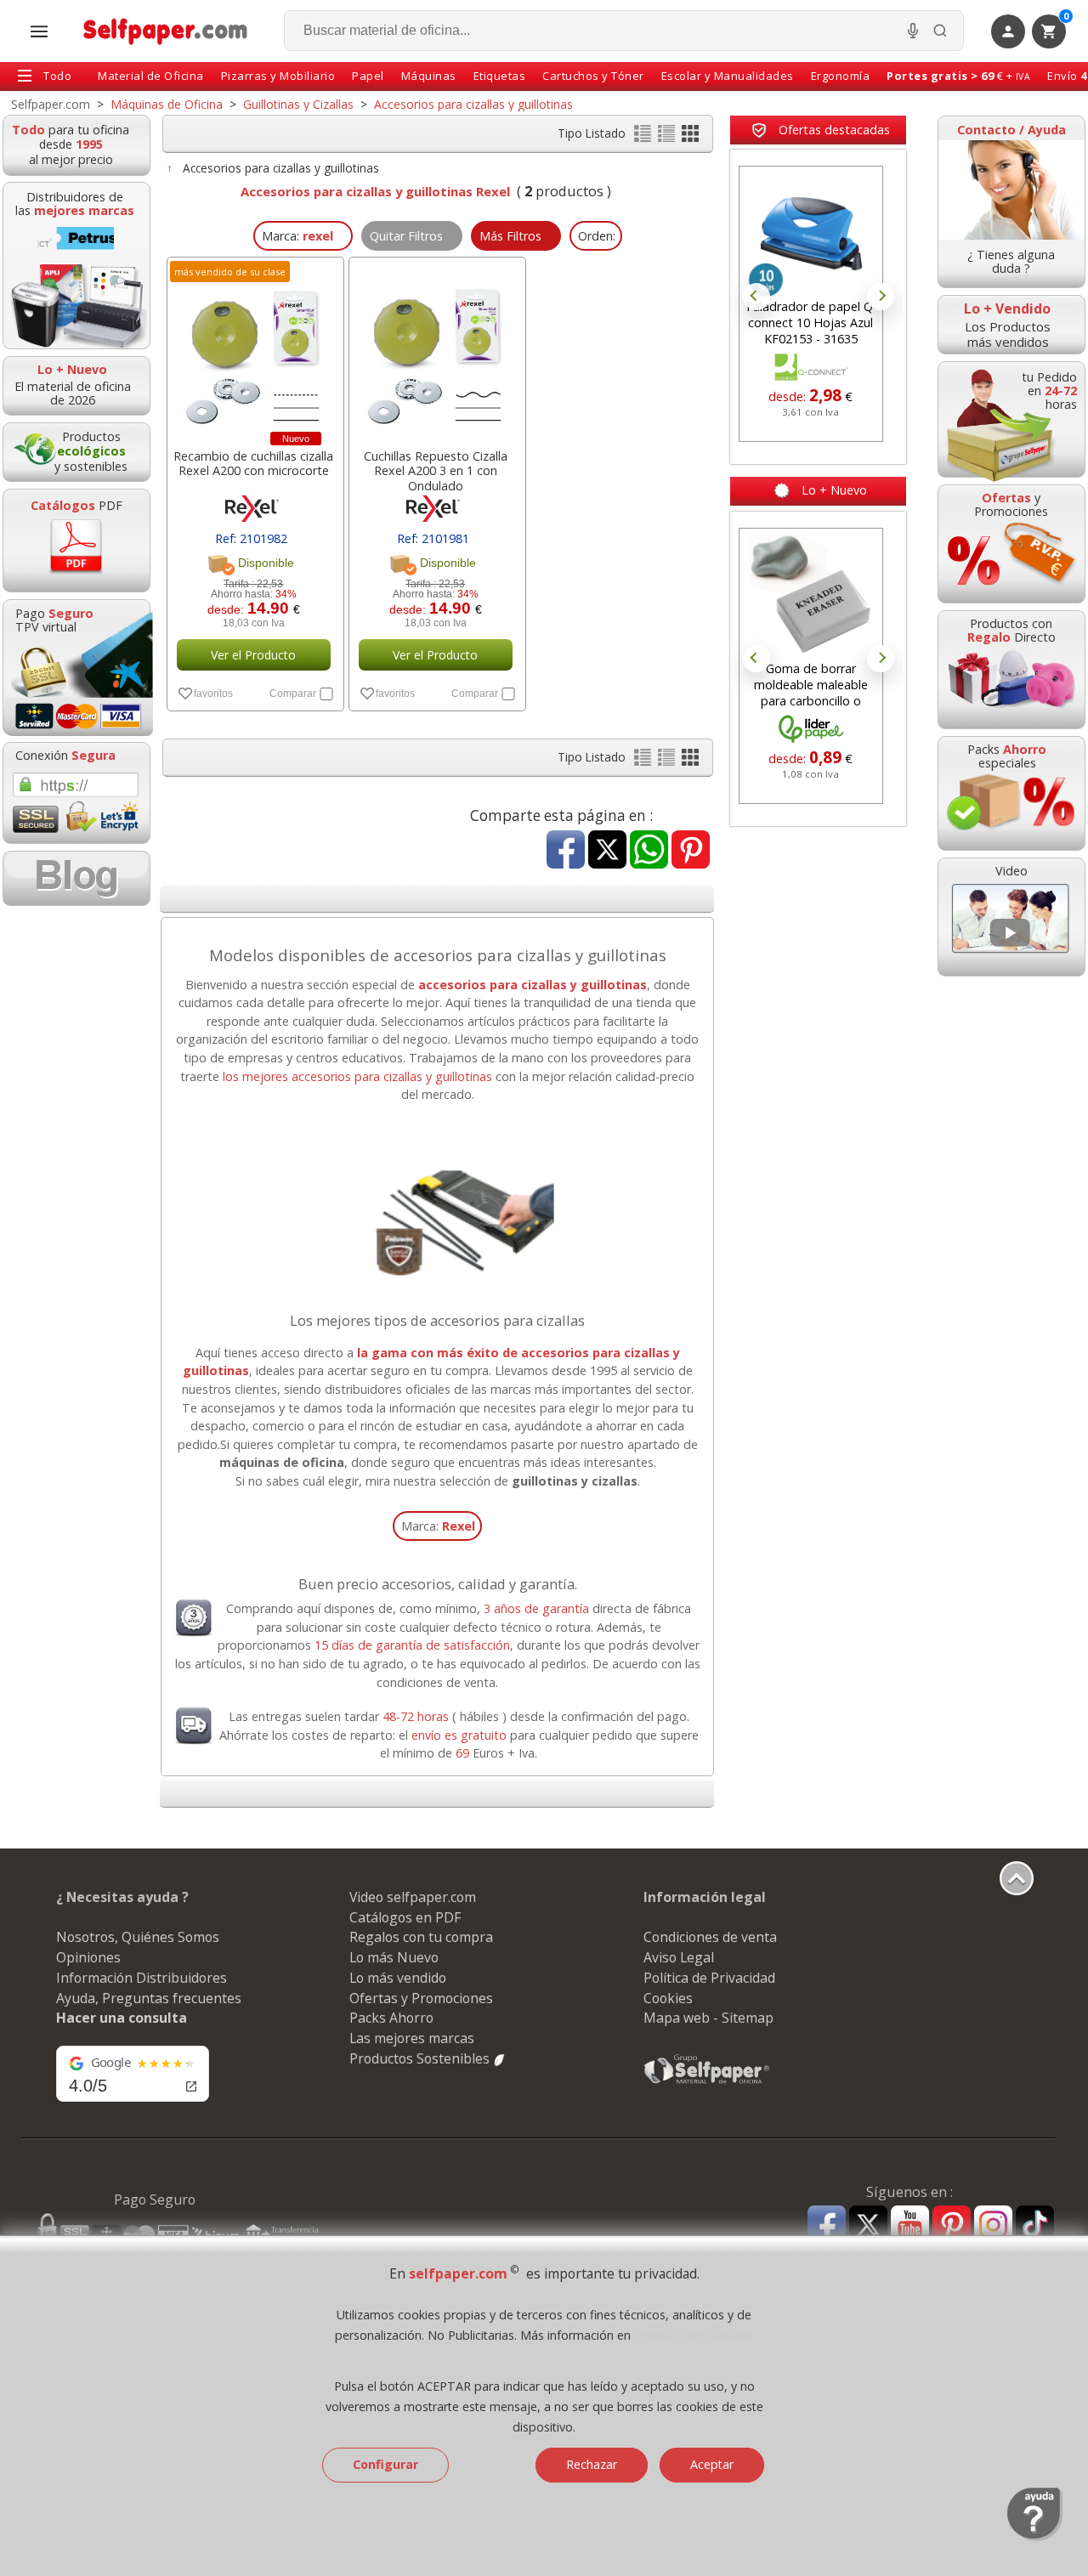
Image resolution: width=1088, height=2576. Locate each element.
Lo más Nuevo (394, 1957)
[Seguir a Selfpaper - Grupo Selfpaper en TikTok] (1035, 2225)
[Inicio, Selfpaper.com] (166, 31)
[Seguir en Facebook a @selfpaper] (827, 2227)
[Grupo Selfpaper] (707, 2083)
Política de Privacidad (709, 1978)
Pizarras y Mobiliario (278, 76)
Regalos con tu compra (421, 1937)
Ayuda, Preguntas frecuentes (149, 1998)
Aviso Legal (679, 1957)
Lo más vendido (398, 1978)
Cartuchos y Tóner (593, 76)
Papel (368, 76)
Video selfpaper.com (413, 1897)
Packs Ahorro (391, 2018)
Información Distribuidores (142, 1978)
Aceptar (712, 2464)
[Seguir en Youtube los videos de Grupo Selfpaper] (910, 2225)
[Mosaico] (690, 137)
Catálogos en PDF (405, 1917)
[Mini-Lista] (668, 137)
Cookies (668, 1998)
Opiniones (88, 1957)
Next (881, 297)
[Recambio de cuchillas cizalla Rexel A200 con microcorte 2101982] (254, 348)
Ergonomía (841, 76)
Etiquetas (500, 76)
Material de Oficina (151, 76)
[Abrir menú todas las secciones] (39, 31)
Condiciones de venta (710, 1937)
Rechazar (592, 2464)
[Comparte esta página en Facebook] (566, 851)
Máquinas (429, 76)
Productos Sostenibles (421, 2058)
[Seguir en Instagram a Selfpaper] (993, 2227)
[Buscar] (940, 31)
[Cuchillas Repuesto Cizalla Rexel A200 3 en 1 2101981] (436, 348)
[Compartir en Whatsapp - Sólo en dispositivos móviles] (649, 851)
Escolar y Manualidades (728, 76)
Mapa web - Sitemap (708, 2018)
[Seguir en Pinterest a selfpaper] (952, 2227)
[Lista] (644, 137)
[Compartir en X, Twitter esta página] (607, 851)
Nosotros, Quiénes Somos (138, 1937)
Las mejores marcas (412, 2038)
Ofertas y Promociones (421, 1998)
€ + (958, 76)
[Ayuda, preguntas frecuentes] (1035, 2537)
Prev (756, 297)
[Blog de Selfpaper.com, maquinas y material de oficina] (76, 878)
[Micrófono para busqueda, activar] (913, 31)
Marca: (438, 1526)
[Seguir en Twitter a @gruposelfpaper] (868, 2225)
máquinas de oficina (282, 1462)
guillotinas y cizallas (575, 1481)
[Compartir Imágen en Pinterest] (691, 851)
